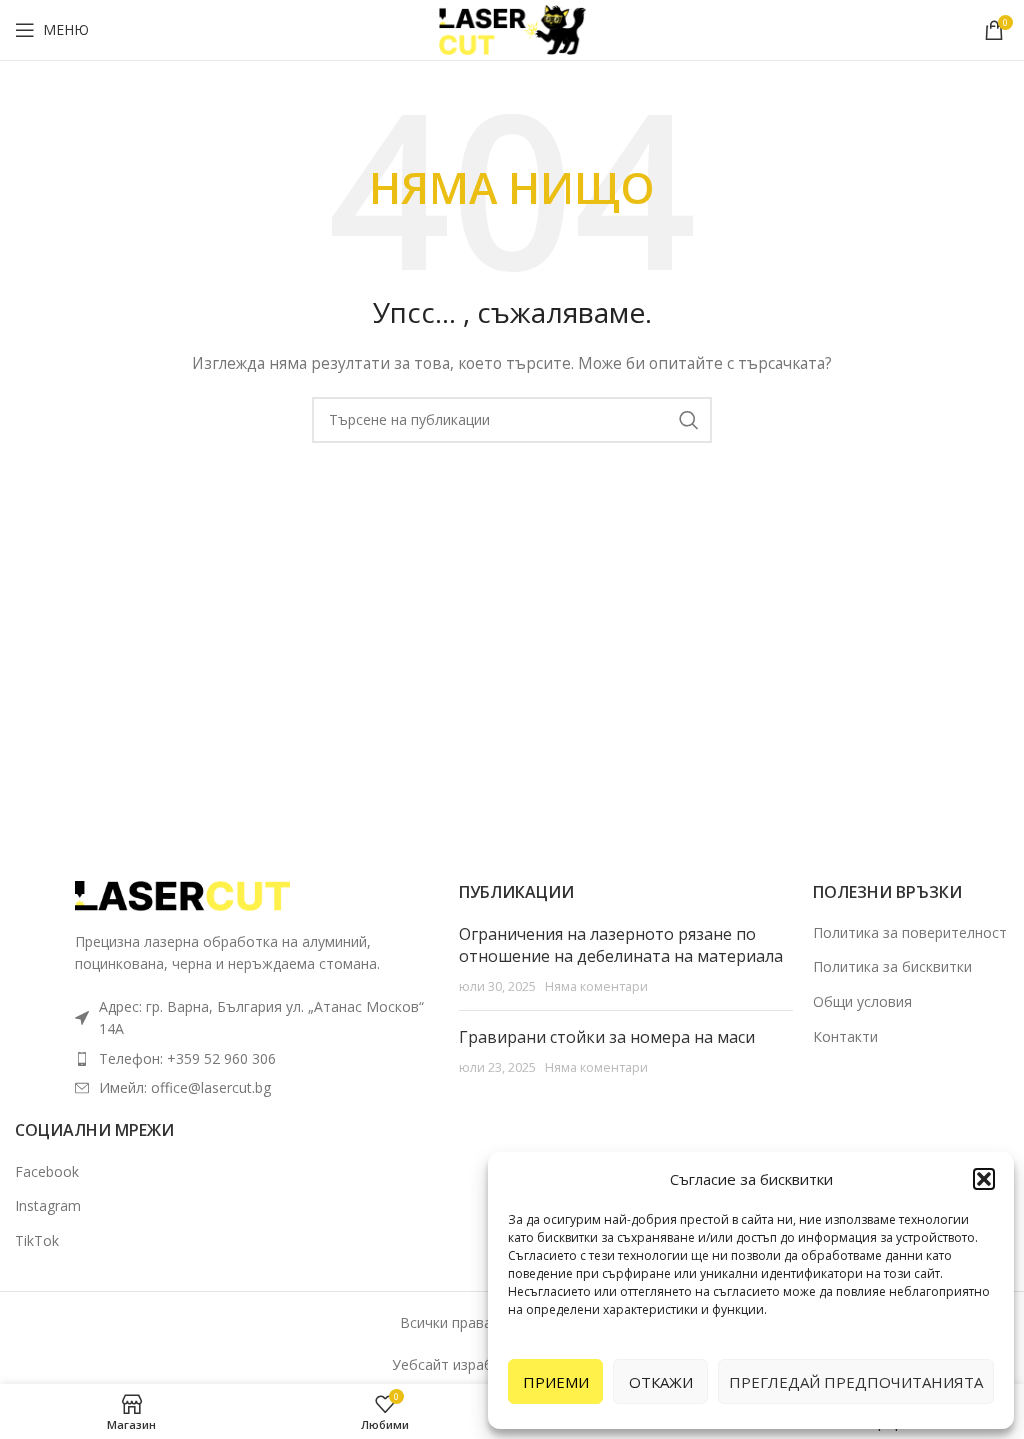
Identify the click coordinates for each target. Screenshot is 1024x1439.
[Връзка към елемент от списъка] (257, 1059)
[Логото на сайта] (512, 28)
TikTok (37, 1240)
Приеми (556, 1382)
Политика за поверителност (910, 932)
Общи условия (862, 1001)
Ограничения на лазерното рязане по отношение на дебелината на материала (621, 945)
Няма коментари (596, 986)
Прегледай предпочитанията (856, 1382)
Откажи (661, 1382)
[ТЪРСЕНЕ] (689, 420)
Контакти (845, 1036)
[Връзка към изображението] (185, 894)
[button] (984, 1179)
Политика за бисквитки (892, 966)
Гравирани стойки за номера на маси (607, 1037)
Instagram (48, 1205)
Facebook (47, 1171)
